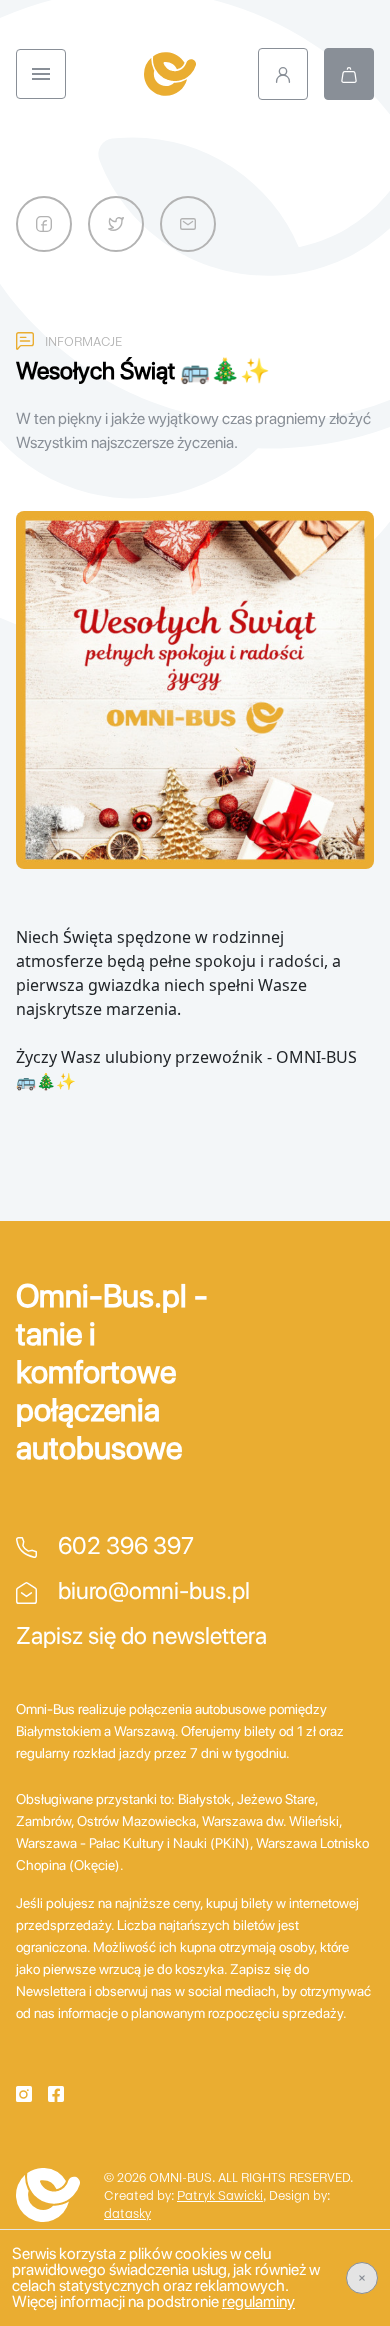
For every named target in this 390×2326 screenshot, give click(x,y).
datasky (127, 2213)
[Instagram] (24, 2092)
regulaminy (258, 2301)
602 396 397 (123, 1545)
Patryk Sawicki (220, 2195)
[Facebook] (56, 2092)
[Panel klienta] (283, 74)
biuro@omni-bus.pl (151, 1590)
